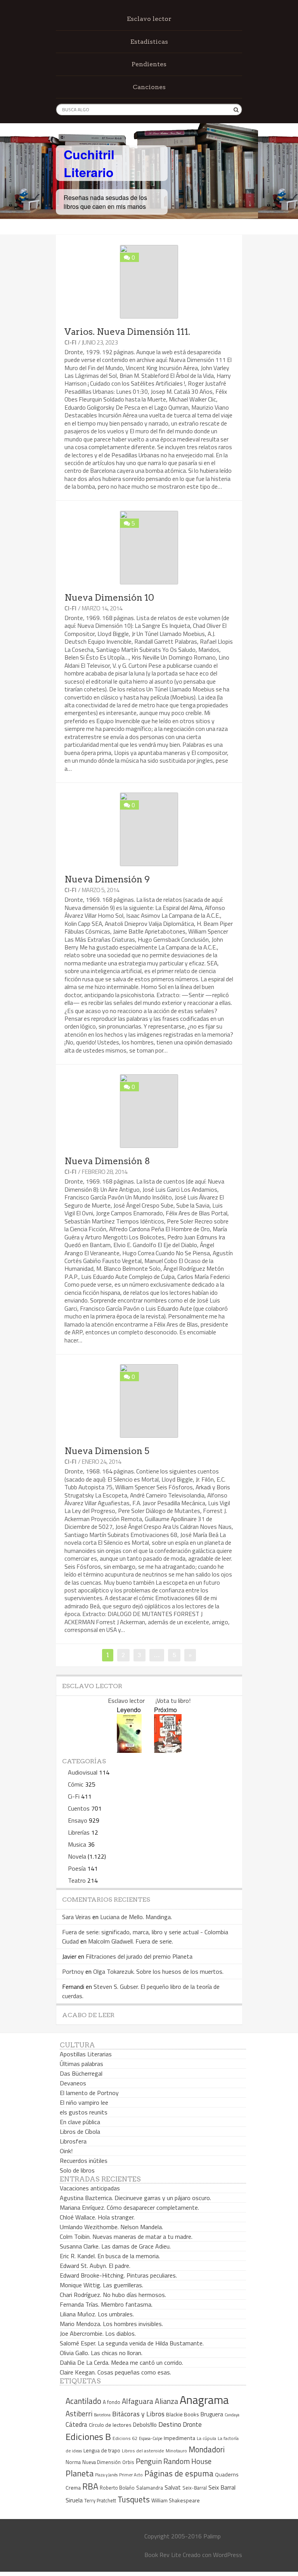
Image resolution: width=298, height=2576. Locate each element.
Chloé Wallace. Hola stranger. (97, 2217)
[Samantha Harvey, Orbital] (129, 1750)
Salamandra (150, 2488)
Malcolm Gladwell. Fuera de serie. (131, 1941)
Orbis (128, 2462)
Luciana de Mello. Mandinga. (136, 1917)
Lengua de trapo (102, 2450)
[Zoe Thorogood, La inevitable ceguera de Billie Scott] (168, 1750)
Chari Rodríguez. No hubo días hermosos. (113, 2295)
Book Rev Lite (163, 2555)
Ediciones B (88, 2436)
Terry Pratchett (100, 2501)
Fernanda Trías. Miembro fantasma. (106, 2304)
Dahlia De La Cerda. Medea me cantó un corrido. (121, 2362)
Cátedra (76, 2424)
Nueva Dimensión (101, 2462)
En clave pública (80, 2122)
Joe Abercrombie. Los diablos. (98, 2333)
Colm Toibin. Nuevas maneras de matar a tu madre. (126, 2237)
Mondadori (207, 2449)
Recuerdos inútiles (84, 2161)
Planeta (80, 2473)
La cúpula (206, 2438)
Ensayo (78, 1820)
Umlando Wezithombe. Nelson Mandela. (111, 2227)
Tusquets (134, 2499)
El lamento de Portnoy (89, 2093)
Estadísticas (149, 42)
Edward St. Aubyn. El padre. (95, 2266)
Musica (77, 1844)
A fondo (112, 2402)
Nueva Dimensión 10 (109, 598)
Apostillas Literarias (86, 2054)
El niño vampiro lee (84, 2102)
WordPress (228, 2555)
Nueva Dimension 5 (107, 1451)
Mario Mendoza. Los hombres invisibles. (111, 2324)
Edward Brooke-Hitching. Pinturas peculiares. (118, 2275)
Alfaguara (138, 2401)
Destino (170, 2424)
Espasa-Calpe (151, 2438)
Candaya (232, 2415)
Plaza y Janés (106, 2475)
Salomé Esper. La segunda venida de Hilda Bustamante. (132, 2343)
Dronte (192, 2424)
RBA (90, 2486)
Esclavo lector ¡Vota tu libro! (149, 1701)
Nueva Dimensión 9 (107, 879)
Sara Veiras (76, 1917)
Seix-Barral (195, 2488)
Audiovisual (83, 1772)
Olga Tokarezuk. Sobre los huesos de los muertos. (158, 1971)
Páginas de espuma (179, 2473)
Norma (73, 2462)
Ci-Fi (70, 342)
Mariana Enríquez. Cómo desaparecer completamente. (129, 2207)
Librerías (79, 1832)
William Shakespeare (176, 2500)
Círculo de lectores (110, 2425)
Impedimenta (179, 2438)
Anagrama (204, 2400)
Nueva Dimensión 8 (107, 1161)
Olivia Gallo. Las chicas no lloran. (101, 2353)
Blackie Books (183, 2414)
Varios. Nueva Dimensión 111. (127, 332)
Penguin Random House (174, 2461)
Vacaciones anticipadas (90, 2188)
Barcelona (102, 2415)
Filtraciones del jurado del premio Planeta (139, 1956)
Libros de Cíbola (80, 2131)
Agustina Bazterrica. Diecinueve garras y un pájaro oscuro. (135, 2198)
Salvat (173, 2487)
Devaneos (73, 2083)
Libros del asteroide (143, 2451)
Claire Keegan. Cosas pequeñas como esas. (115, 2372)
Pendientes (149, 64)
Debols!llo (145, 2425)
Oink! (66, 2151)
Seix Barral (222, 2487)
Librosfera (73, 2141)
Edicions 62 (125, 2438)
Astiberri (79, 2414)
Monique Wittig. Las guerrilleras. (101, 2285)
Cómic (76, 1784)
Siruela (74, 2500)
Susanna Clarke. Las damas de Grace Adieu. (115, 2246)
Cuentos (79, 1808)
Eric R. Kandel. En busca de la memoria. (110, 2256)
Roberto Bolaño (117, 2488)
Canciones (149, 87)
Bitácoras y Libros (138, 2414)
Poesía (77, 1868)
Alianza (166, 2401)
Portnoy (73, 1971)
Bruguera (212, 2414)
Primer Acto (131, 2475)
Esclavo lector (149, 19)
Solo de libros (77, 2170)
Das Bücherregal (81, 2073)
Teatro (77, 1880)
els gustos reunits (84, 2112)
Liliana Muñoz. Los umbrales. (97, 2314)
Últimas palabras (81, 2064)
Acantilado (83, 2401)
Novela (77, 1856)
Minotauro (176, 2451)
